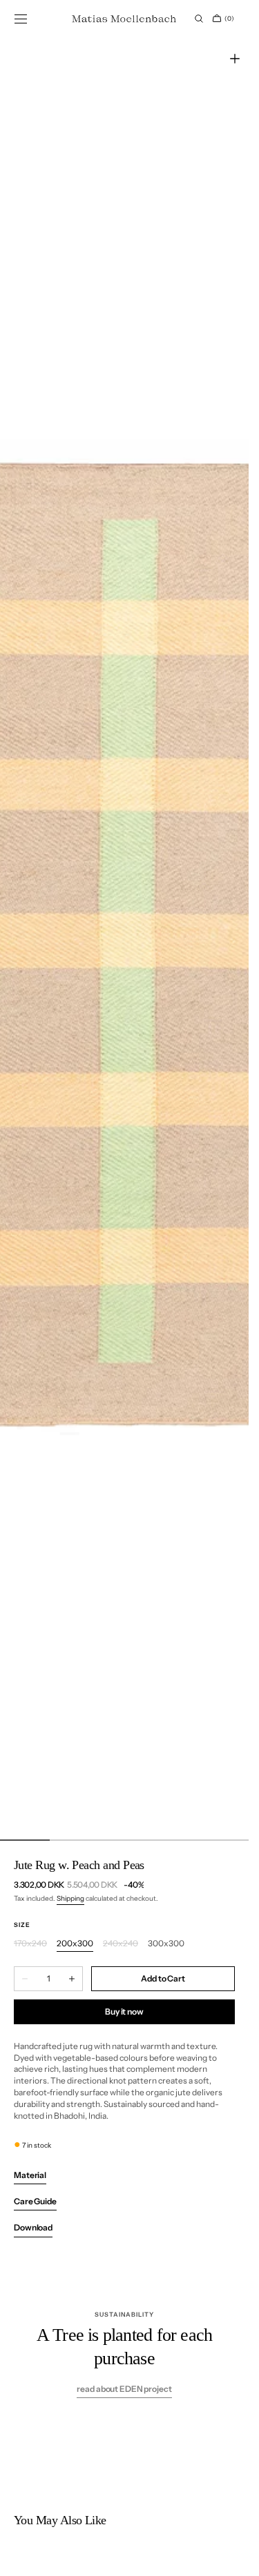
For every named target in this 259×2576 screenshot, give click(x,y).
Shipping (70, 1898)
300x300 (166, 1944)
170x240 (30, 1944)
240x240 (121, 1944)
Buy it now (124, 2011)
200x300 (75, 1944)
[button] (21, 19)
